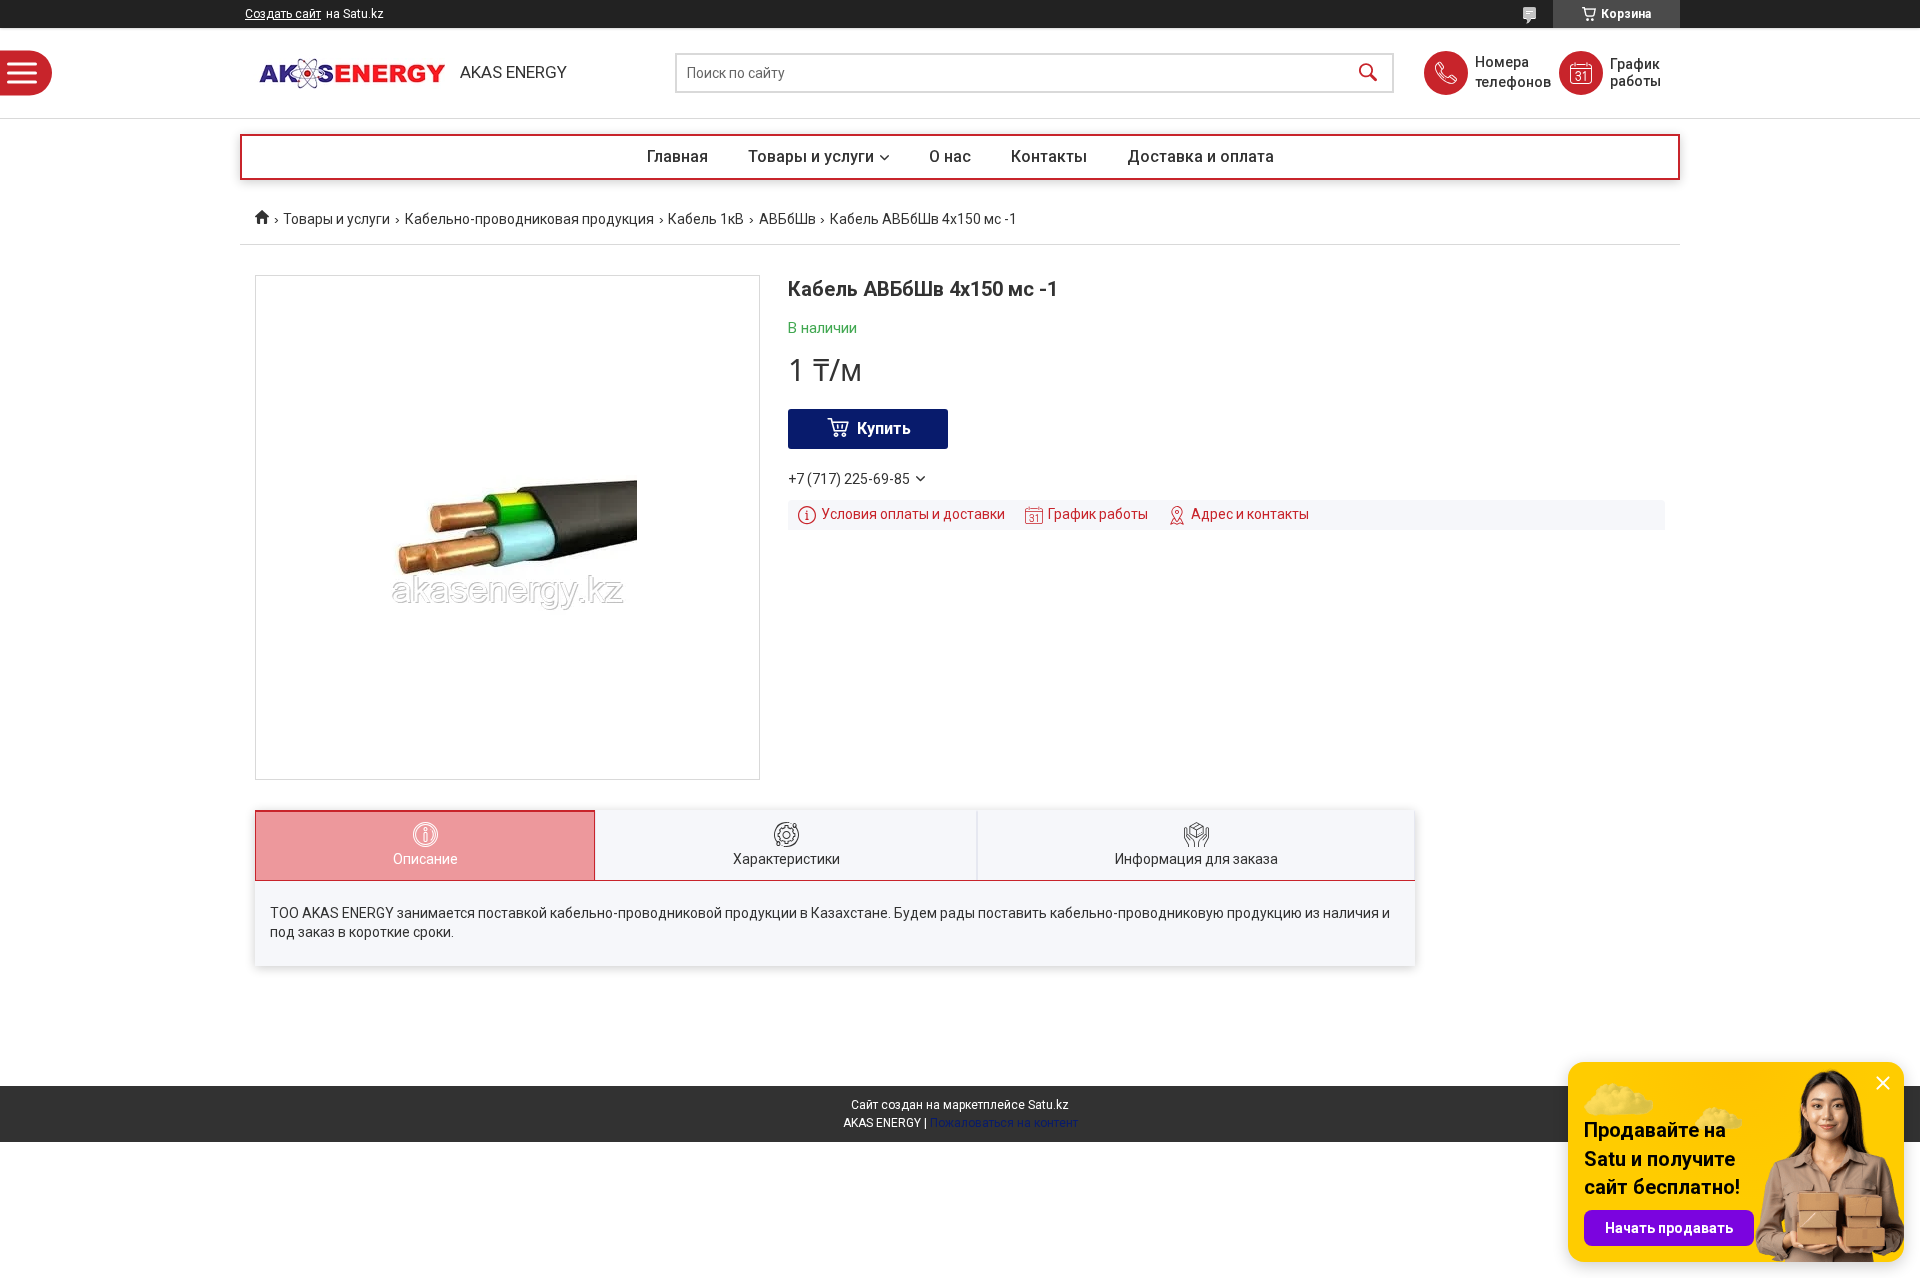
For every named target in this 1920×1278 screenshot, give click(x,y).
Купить (884, 428)
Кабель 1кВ (706, 219)
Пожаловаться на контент (1004, 1123)
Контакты (1049, 156)
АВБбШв (787, 219)
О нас (950, 156)
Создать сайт (283, 14)
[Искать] (1368, 73)
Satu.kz (1048, 1105)
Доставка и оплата (1200, 156)
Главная (677, 156)
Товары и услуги (811, 156)
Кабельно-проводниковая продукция (529, 219)
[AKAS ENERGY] (345, 73)
